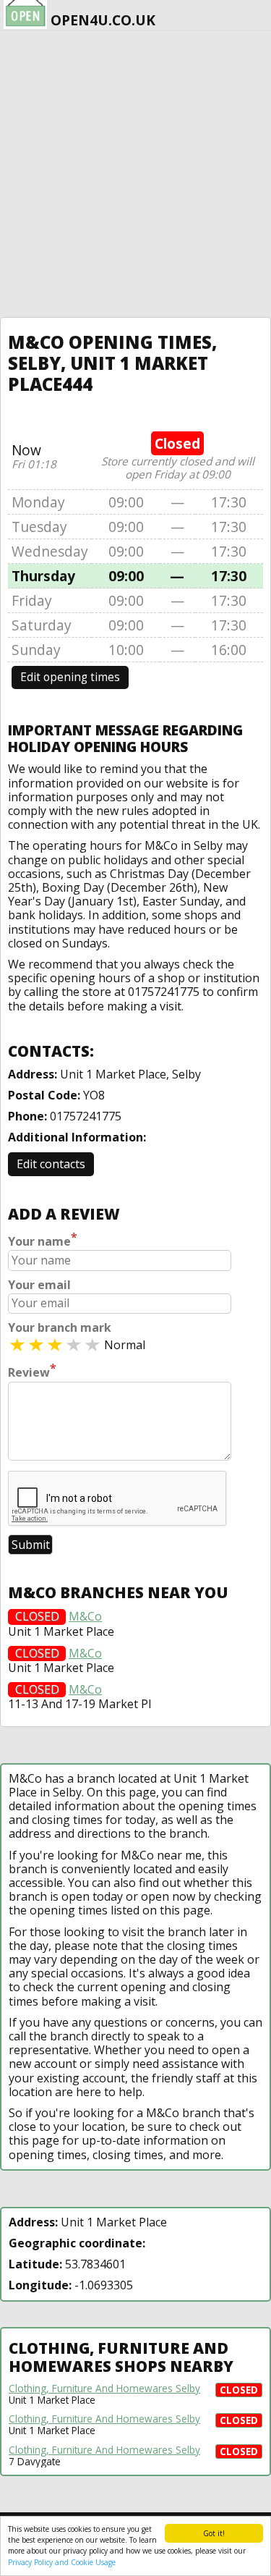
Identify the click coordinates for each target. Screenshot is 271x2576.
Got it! (214, 2533)
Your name (43, 1240)
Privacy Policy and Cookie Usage (62, 2562)
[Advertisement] (135, 174)
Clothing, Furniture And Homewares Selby (104, 2389)
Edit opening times (70, 677)
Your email (39, 1285)
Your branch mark (60, 1328)
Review (32, 1371)
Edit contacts (51, 1164)
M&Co (85, 1617)
